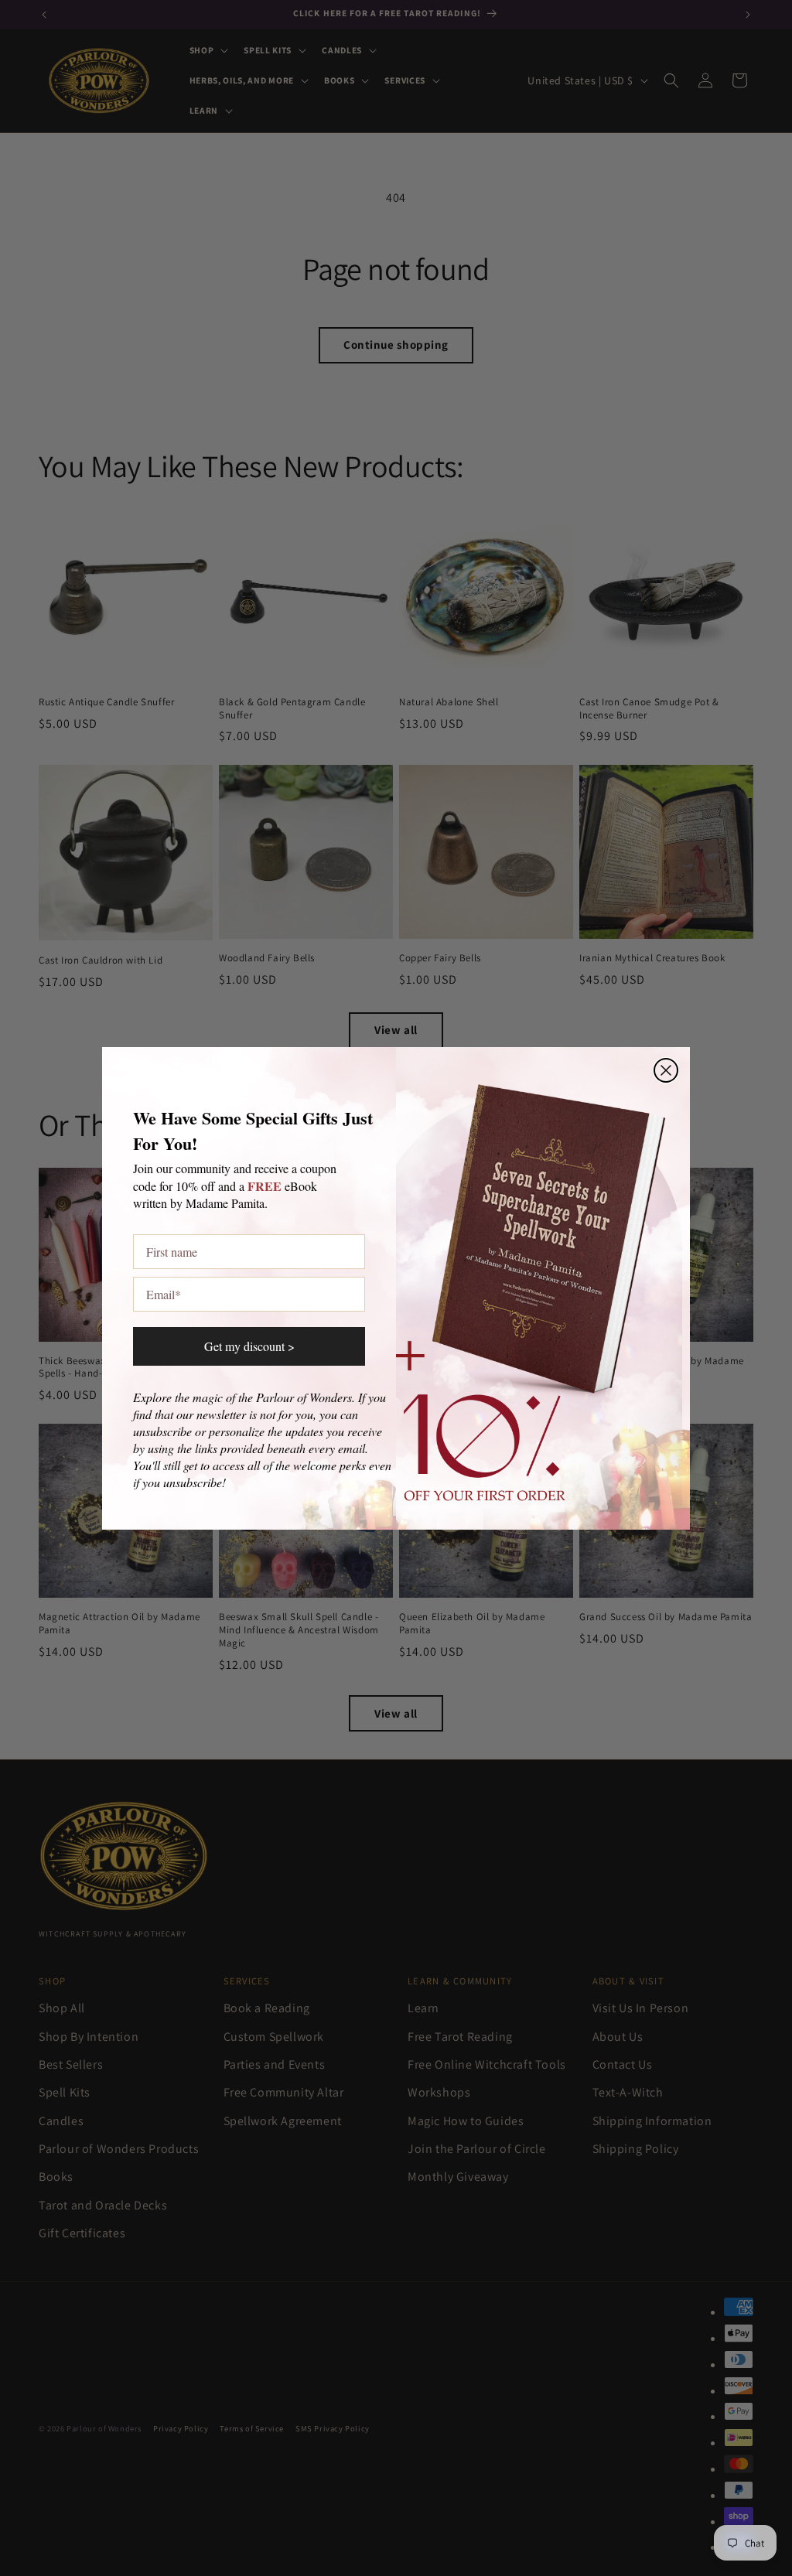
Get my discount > (249, 1346)
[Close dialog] (666, 1070)
